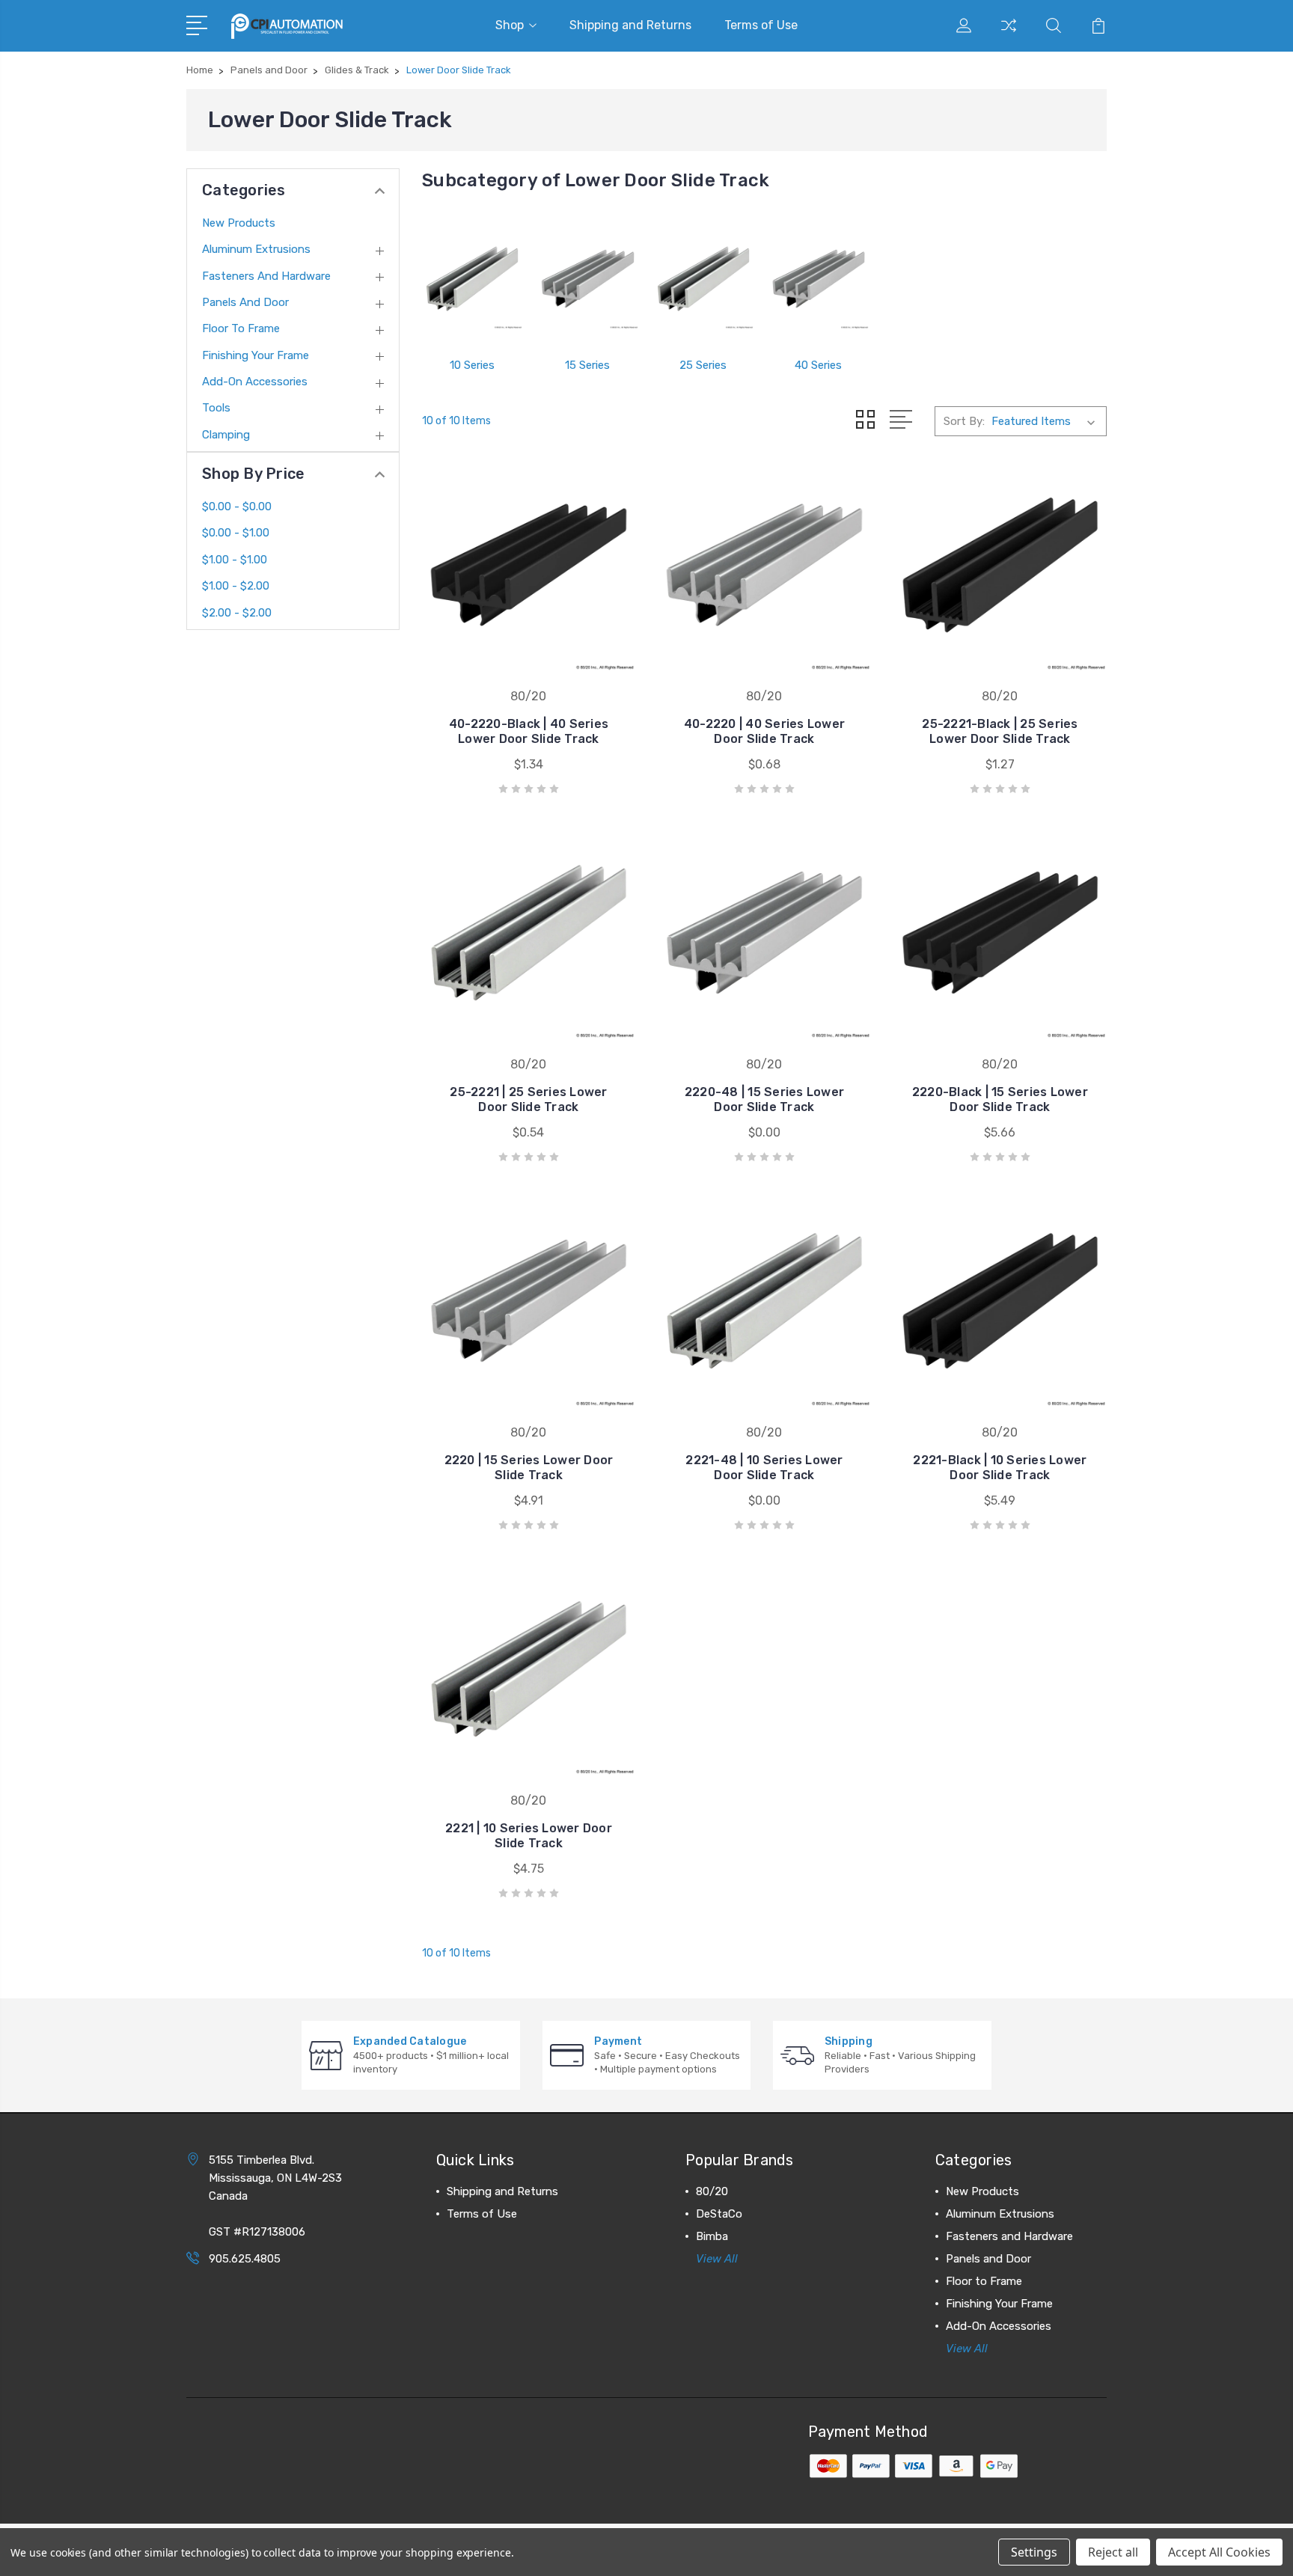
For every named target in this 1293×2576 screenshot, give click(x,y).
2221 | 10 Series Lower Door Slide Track (529, 1836)
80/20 (712, 2191)
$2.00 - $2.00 (237, 613)
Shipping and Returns (630, 25)
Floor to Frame (241, 328)
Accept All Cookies (1219, 2552)
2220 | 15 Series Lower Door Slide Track (529, 1468)
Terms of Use (761, 25)
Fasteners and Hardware (266, 276)
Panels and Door (245, 302)
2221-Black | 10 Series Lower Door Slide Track (1000, 1468)
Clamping (226, 435)
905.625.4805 (245, 2259)
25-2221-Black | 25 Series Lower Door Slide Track (1000, 731)
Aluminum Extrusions (256, 249)
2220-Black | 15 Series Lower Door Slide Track (1000, 1099)
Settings (1034, 2552)
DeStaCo (719, 2214)
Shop (510, 25)
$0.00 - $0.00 (237, 507)
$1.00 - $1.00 (235, 560)
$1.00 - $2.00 (236, 586)
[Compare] (1009, 34)
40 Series (818, 365)
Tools (216, 408)
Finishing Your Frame (256, 355)
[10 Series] (472, 279)
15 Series (587, 365)
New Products (239, 223)
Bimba (712, 2236)
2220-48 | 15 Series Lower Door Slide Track (764, 1099)
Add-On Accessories (255, 382)
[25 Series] (703, 279)
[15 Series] (587, 279)
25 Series (703, 365)
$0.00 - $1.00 (236, 533)
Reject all (1113, 2552)
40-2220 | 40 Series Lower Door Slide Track (764, 731)
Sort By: (964, 421)
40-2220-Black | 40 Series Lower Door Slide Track (529, 731)
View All (717, 2259)
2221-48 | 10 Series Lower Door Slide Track (764, 1468)
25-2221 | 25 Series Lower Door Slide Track (528, 1099)
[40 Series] (819, 279)
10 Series (472, 365)
